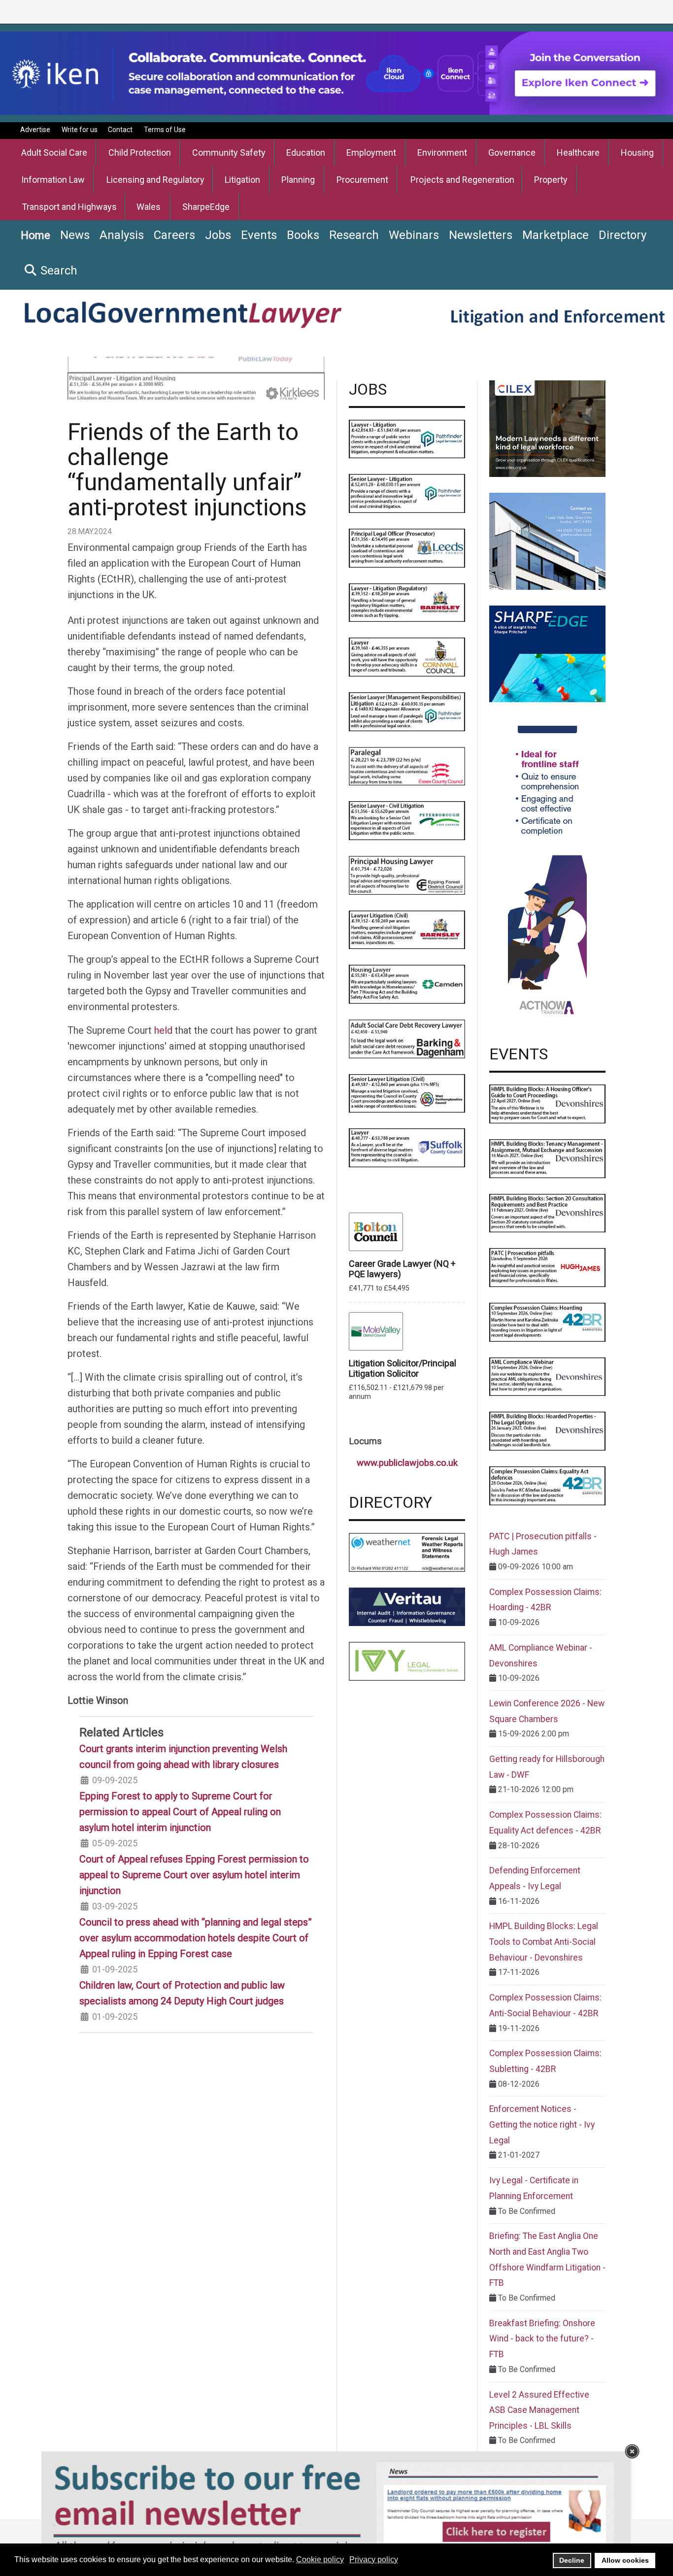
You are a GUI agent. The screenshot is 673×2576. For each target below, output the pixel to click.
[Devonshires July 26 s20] (547, 1212)
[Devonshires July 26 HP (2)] (547, 1431)
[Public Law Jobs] (196, 375)
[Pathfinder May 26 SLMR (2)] (407, 711)
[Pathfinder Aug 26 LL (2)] (407, 438)
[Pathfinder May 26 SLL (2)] (407, 493)
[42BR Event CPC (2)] (547, 1322)
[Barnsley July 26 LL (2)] (407, 929)
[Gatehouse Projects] (547, 541)
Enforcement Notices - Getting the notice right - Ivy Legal (542, 2124)
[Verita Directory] (407, 1606)
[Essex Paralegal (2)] (407, 765)
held (163, 1030)
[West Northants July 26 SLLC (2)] (407, 1093)
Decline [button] (572, 2560)
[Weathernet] (407, 1552)
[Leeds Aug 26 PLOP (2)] (407, 548)
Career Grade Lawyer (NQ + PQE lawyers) (402, 1269)
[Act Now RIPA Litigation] (547, 873)
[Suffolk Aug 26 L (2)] (407, 1147)
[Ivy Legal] (407, 1661)
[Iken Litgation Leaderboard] (336, 73)
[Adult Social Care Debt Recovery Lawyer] (407, 1038)
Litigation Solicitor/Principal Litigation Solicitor (403, 1368)
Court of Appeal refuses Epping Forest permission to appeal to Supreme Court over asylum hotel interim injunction (194, 1875)
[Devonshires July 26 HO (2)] (547, 1103)
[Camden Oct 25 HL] (407, 984)
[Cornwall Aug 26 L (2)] (407, 657)
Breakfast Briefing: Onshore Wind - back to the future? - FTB (542, 2339)
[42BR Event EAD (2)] (547, 1485)
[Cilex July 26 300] (547, 428)
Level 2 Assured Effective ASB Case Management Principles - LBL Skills (539, 2410)
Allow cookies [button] (625, 2560)
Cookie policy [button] (320, 2559)
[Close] (632, 2451)
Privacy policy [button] (374, 2559)
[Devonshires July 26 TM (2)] (547, 1158)
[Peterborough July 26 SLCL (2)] (407, 820)
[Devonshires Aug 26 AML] (547, 1376)
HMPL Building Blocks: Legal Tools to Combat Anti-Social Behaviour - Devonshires (544, 1942)
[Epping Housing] (407, 874)
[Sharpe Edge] (547, 653)
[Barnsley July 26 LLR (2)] (407, 602)
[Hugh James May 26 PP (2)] (547, 1267)
